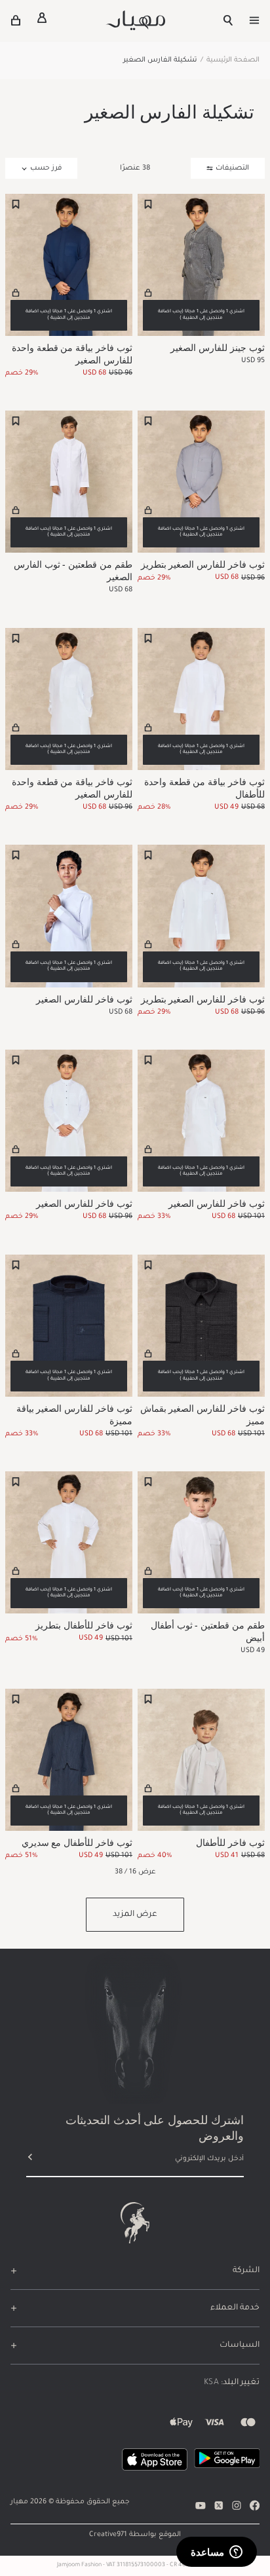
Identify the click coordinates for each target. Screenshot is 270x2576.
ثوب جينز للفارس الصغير (218, 347)
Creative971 (108, 2535)
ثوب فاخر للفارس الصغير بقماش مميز (202, 1414)
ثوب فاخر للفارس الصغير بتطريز (203, 564)
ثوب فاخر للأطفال (230, 1842)
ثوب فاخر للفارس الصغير (84, 999)
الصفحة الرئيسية (233, 60)
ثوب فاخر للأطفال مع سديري (77, 1842)
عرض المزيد (135, 1915)
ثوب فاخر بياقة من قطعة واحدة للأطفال (204, 788)
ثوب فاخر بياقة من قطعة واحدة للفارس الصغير (72, 354)
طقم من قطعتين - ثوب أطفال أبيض (208, 1631)
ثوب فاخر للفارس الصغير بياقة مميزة (74, 1414)
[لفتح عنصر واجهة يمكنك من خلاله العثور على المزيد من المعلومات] (217, 2553)
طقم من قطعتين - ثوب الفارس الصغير (73, 570)
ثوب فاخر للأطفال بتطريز (84, 1625)
